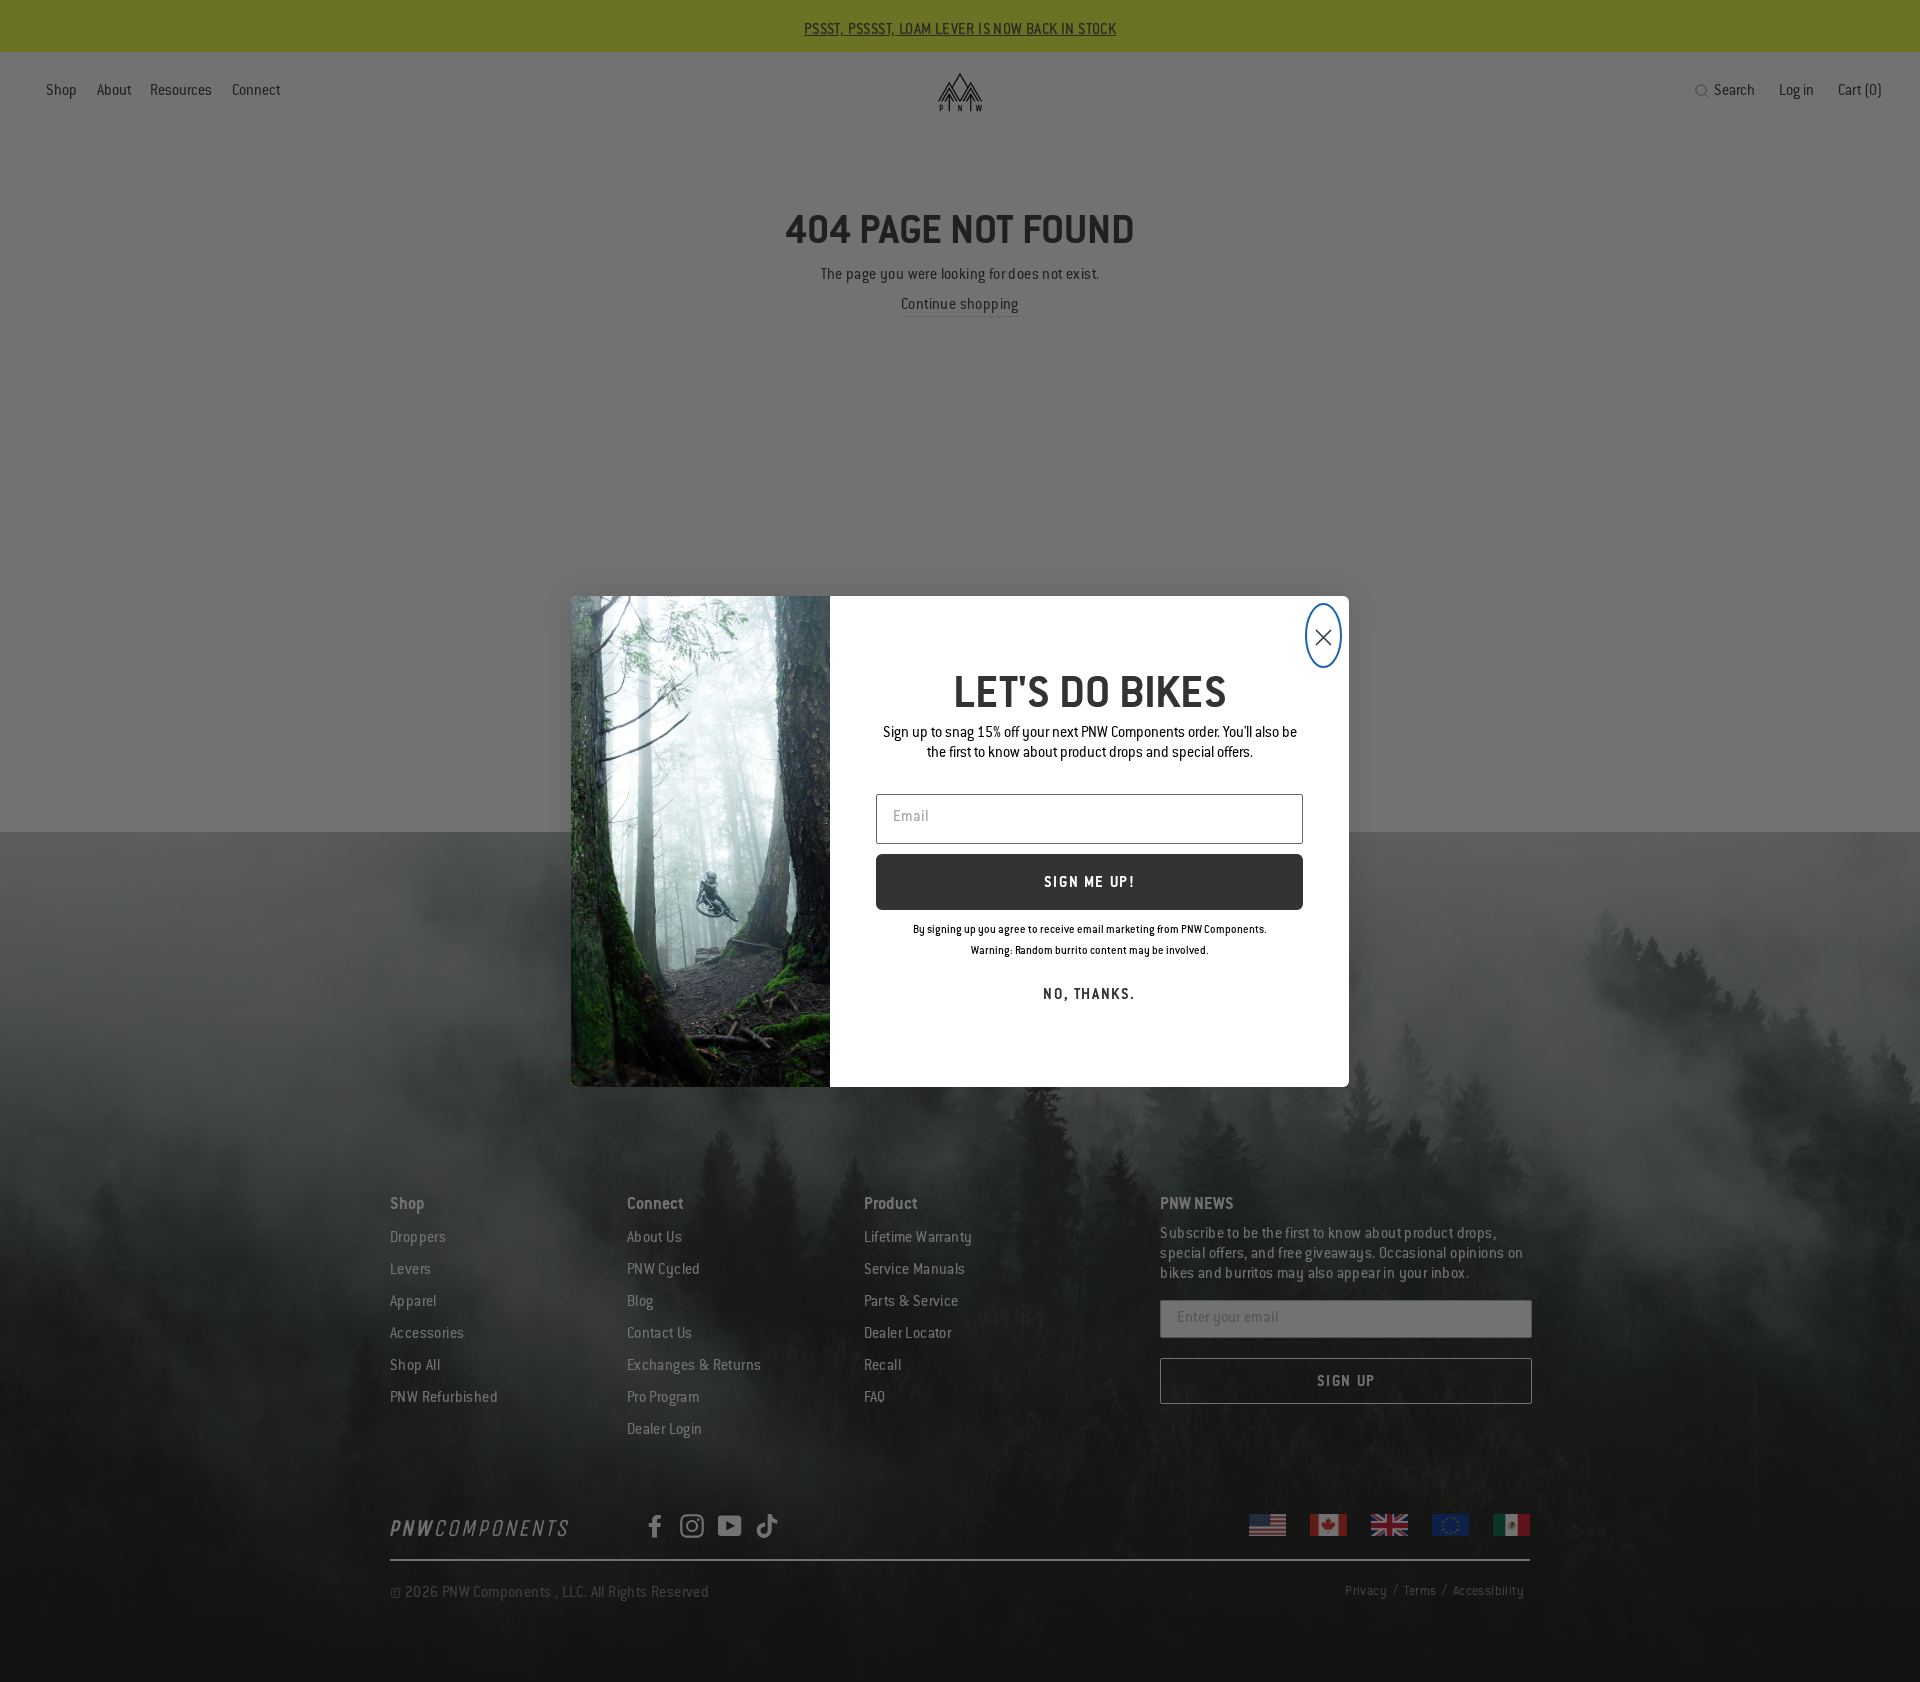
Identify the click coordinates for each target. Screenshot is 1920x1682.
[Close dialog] (1323, 635)
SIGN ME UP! (1090, 884)
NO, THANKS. (1089, 996)
